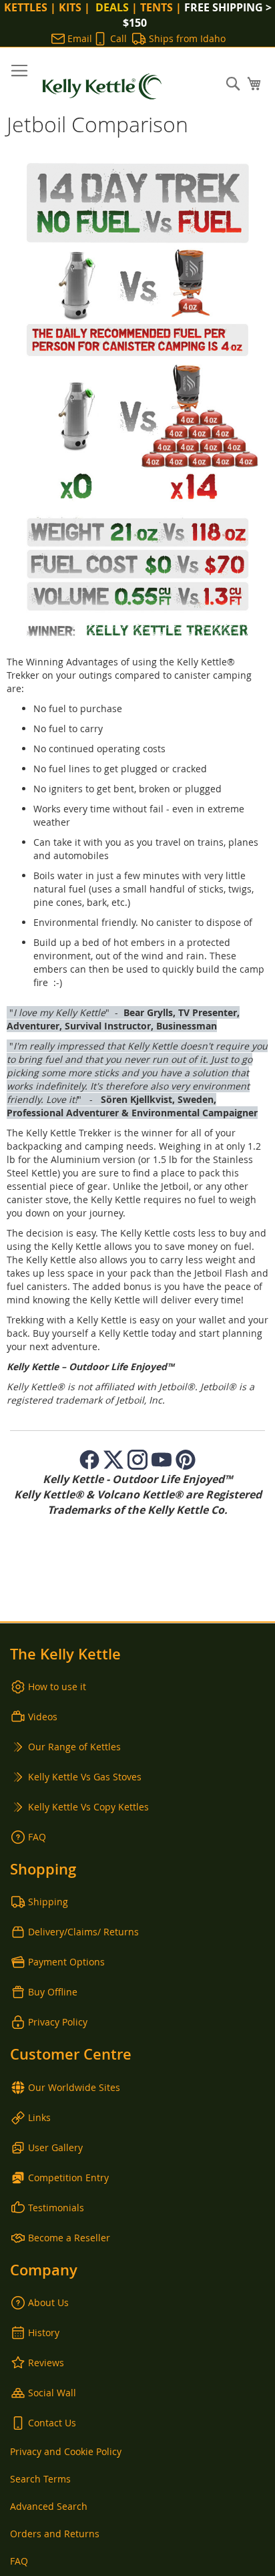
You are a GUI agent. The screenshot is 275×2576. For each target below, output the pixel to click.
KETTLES (26, 7)
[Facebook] (89, 1460)
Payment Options (66, 1962)
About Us (48, 2302)
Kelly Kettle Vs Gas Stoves (85, 1777)
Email (80, 38)
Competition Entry (68, 2178)
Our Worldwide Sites (74, 2087)
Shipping (48, 1902)
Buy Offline (53, 1992)
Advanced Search (49, 2506)
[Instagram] (137, 1460)
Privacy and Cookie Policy (66, 2451)
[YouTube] (162, 1460)
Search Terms (40, 2479)
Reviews (46, 2363)
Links (39, 2117)
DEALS (111, 7)
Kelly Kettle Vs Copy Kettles (88, 1807)
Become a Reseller (69, 2238)
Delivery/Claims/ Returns (83, 1932)
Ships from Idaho (187, 38)
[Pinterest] (186, 1460)
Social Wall (52, 2393)
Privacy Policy (58, 2022)
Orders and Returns (55, 2534)
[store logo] (102, 87)
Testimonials (56, 2208)
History (44, 2332)
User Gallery (55, 2147)
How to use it (57, 1686)
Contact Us (52, 2423)
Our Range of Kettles (74, 1747)
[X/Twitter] (113, 1460)
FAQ (37, 1837)
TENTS (157, 7)
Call (118, 38)
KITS (70, 7)
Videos (43, 1717)
